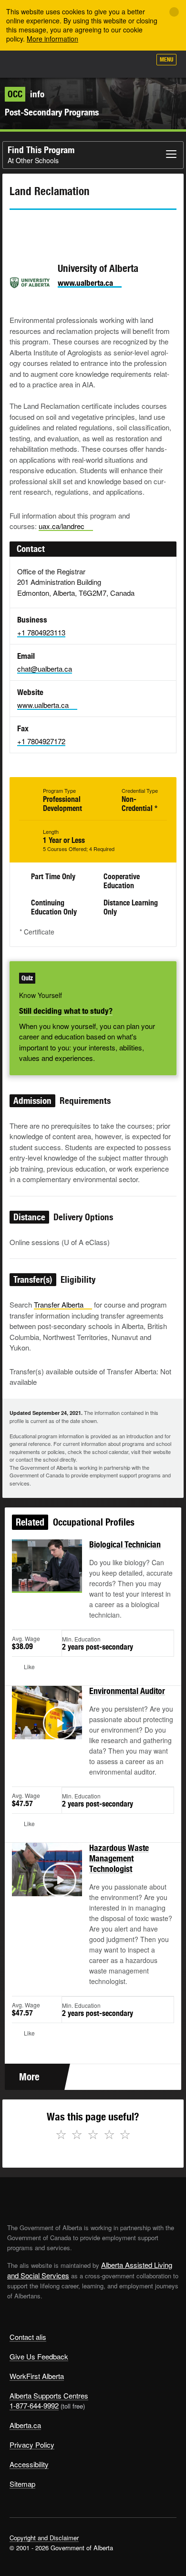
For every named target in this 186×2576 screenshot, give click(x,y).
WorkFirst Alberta (37, 2376)
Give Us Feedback (39, 2356)
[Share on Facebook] (43, 227)
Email (98, 227)
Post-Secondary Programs (52, 112)
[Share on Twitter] (16, 227)
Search (139, 63)
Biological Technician (125, 1544)
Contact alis (28, 2337)
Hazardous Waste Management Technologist (119, 1858)
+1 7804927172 (41, 741)
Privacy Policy (32, 2445)
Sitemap (22, 2484)
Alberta (25, 64)
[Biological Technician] (47, 1577)
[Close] (174, 12)
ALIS (58, 64)
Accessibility (29, 2464)
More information (52, 39)
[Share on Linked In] (71, 227)
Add (93, 63)
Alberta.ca (25, 2425)
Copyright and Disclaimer (44, 2538)
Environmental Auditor (127, 1691)
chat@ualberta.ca (45, 669)
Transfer (59, 1304)
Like (116, 62)
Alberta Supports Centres (49, 2395)
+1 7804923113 (41, 632)
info (26, 94)
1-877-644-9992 (34, 2405)
